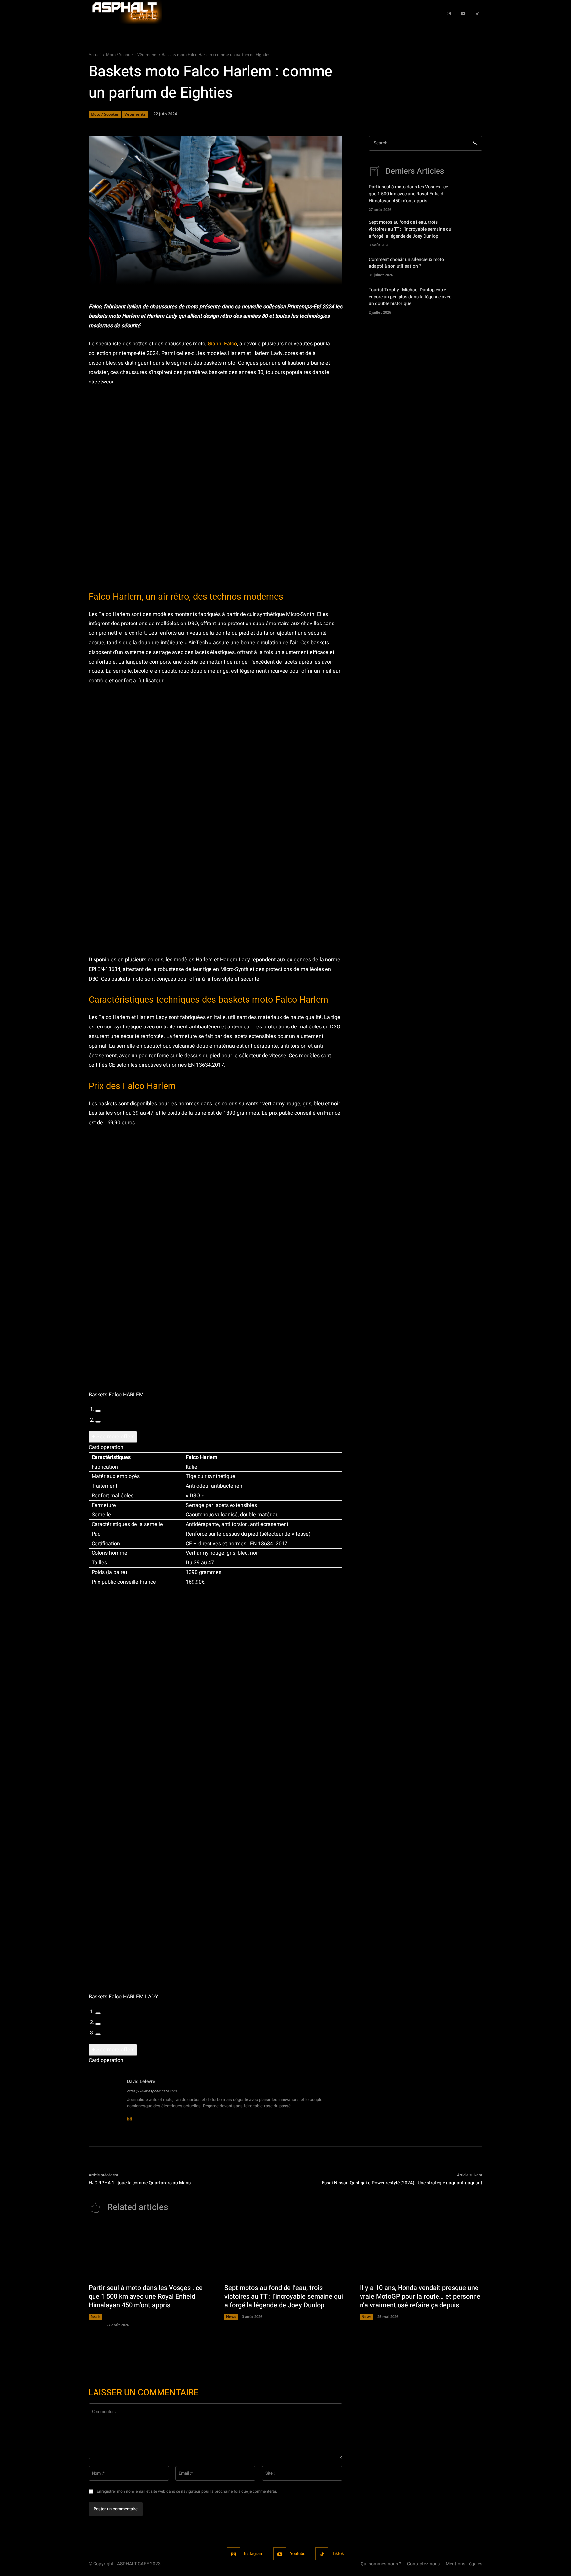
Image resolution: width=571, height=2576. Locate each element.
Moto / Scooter (120, 54)
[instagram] (129, 2115)
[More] (311, 276)
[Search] (475, 143)
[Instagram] (449, 12)
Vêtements (147, 54)
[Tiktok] (477, 12)
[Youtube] (463, 12)
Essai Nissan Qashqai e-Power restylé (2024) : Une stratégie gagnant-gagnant (402, 2183)
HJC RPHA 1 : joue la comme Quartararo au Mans (140, 2183)
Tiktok (338, 2553)
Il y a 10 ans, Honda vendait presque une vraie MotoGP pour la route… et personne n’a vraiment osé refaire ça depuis (420, 2296)
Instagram (254, 2553)
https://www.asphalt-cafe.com (152, 2091)
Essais (95, 2317)
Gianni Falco (222, 344)
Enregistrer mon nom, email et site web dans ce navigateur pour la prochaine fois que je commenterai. (187, 2491)
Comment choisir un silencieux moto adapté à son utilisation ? (406, 263)
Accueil (95, 54)
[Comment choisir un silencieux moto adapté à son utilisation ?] (471, 266)
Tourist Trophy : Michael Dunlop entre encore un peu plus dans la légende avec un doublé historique (410, 297)
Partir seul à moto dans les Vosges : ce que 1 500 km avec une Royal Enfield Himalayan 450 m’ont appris (408, 194)
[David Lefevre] (104, 2099)
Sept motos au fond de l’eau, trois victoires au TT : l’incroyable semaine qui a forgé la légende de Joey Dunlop (411, 229)
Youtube (298, 2553)
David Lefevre (141, 2082)
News (231, 2317)
